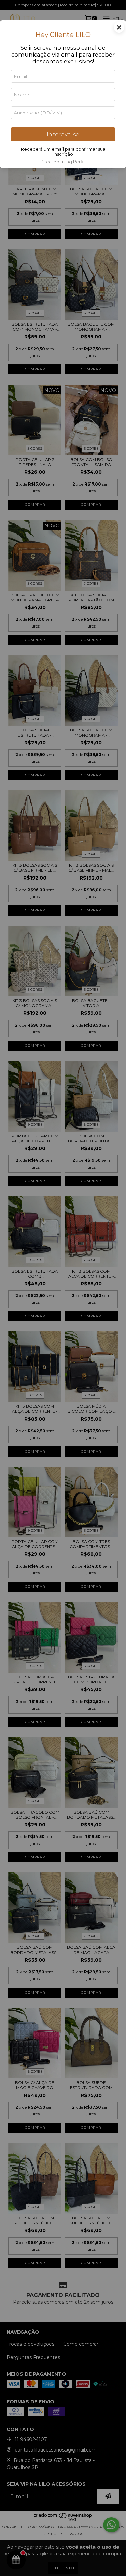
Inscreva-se (63, 134)
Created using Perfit (63, 162)
